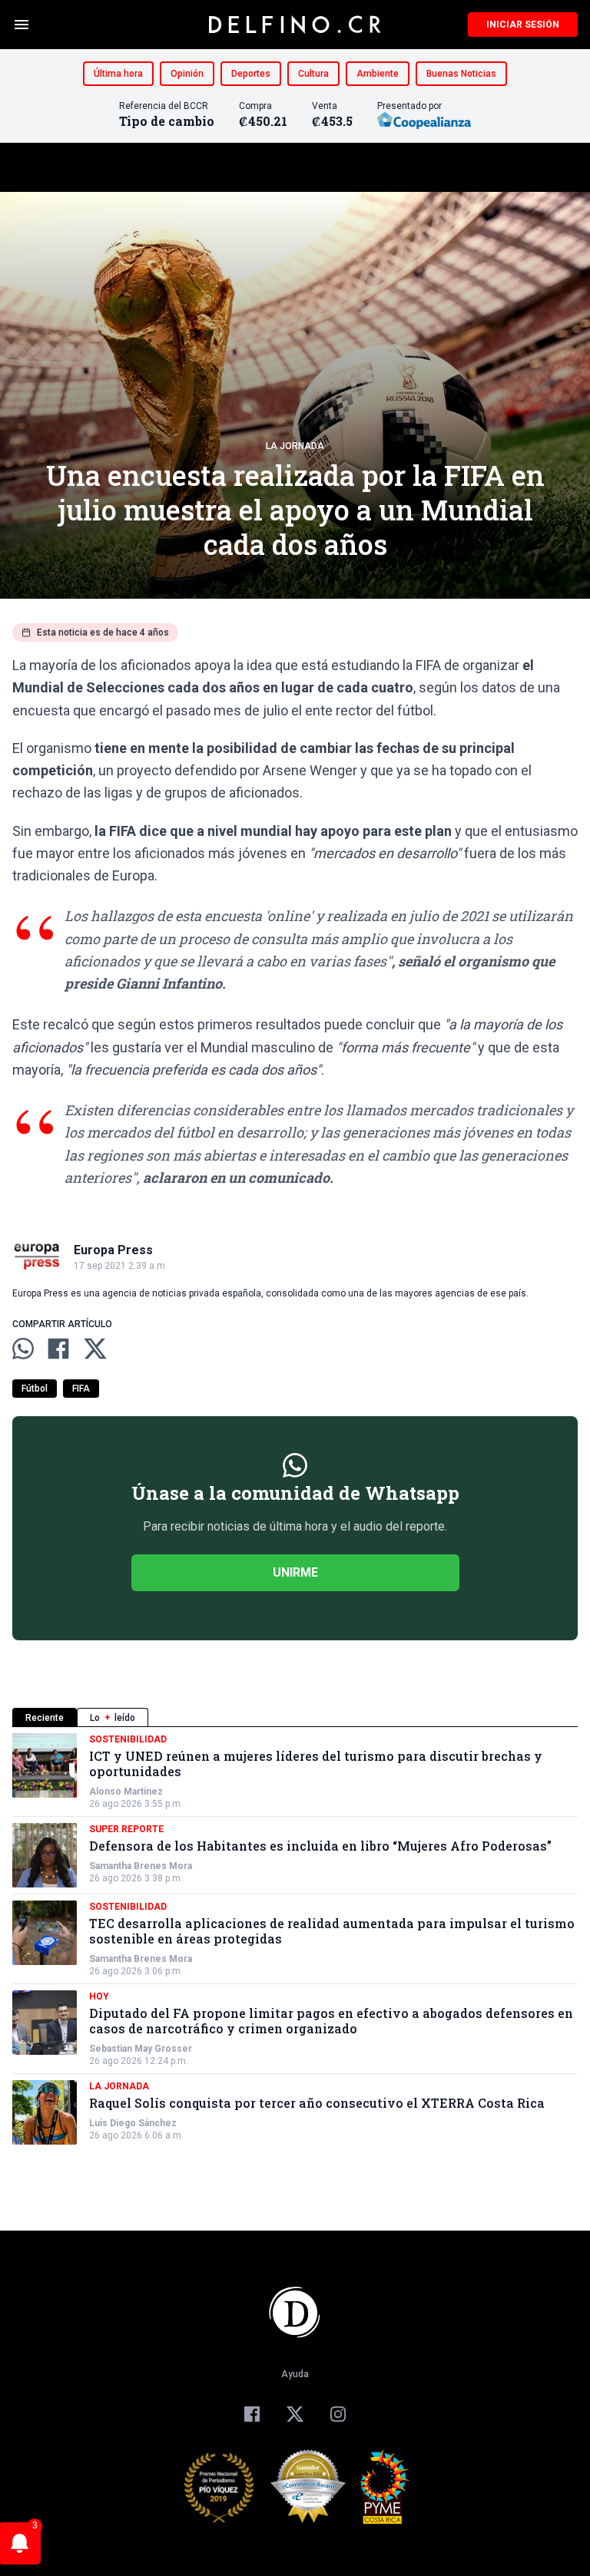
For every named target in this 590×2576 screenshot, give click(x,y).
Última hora (118, 74)
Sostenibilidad (128, 1739)
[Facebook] (252, 2414)
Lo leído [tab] (113, 1718)
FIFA (81, 1389)
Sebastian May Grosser (141, 2049)
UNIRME (295, 1572)
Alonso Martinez (126, 1792)
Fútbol (35, 1389)
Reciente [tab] (45, 1718)
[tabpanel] (295, 1939)
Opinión (187, 74)
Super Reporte (126, 1829)
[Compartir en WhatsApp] (23, 1349)
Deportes (251, 74)
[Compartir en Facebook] (58, 1349)
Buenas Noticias (461, 74)
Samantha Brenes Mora (141, 1866)
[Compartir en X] (95, 1349)
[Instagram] (338, 2414)
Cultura (313, 74)
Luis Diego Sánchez (133, 2123)
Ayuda (295, 2374)
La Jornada (295, 446)
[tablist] (295, 1717)
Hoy (99, 1996)
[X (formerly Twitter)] (295, 2414)
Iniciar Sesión (523, 25)
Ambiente (378, 74)
